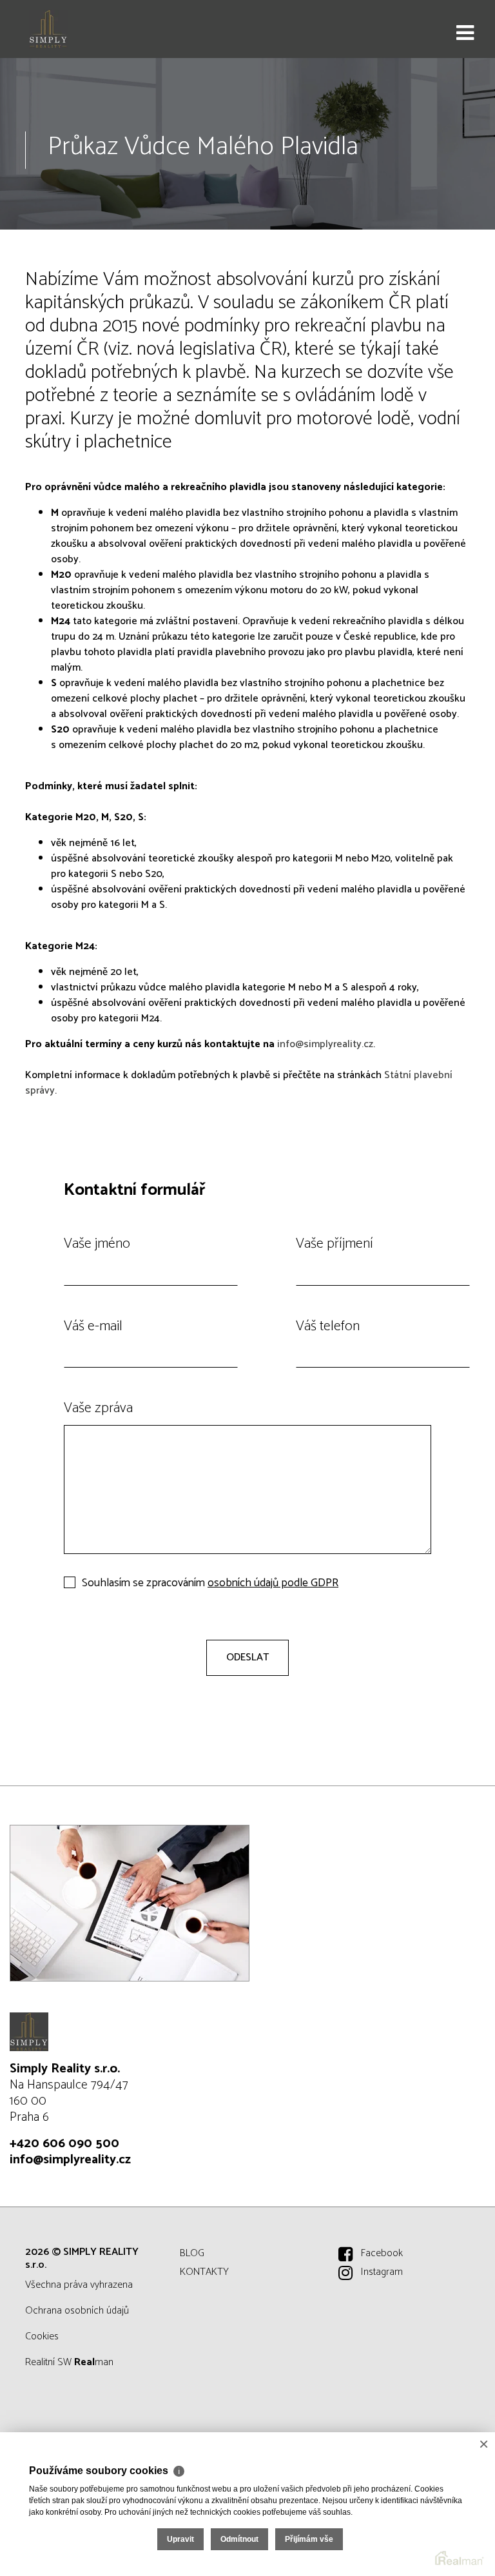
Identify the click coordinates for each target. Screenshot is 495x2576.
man (94, 2362)
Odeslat (247, 1657)
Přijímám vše (309, 2539)
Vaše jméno (97, 1244)
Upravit (180, 2539)
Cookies (42, 2336)
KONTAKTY (204, 2272)
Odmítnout (239, 2539)
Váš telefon (328, 1326)
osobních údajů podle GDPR (273, 1583)
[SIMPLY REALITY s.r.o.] (74, 29)
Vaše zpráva (98, 1408)
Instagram (382, 2272)
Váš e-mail (93, 1326)
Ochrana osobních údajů (77, 2311)
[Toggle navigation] (465, 34)
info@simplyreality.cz (325, 1044)
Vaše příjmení (335, 1244)
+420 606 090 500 (64, 2144)
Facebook (382, 2253)
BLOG (192, 2253)
